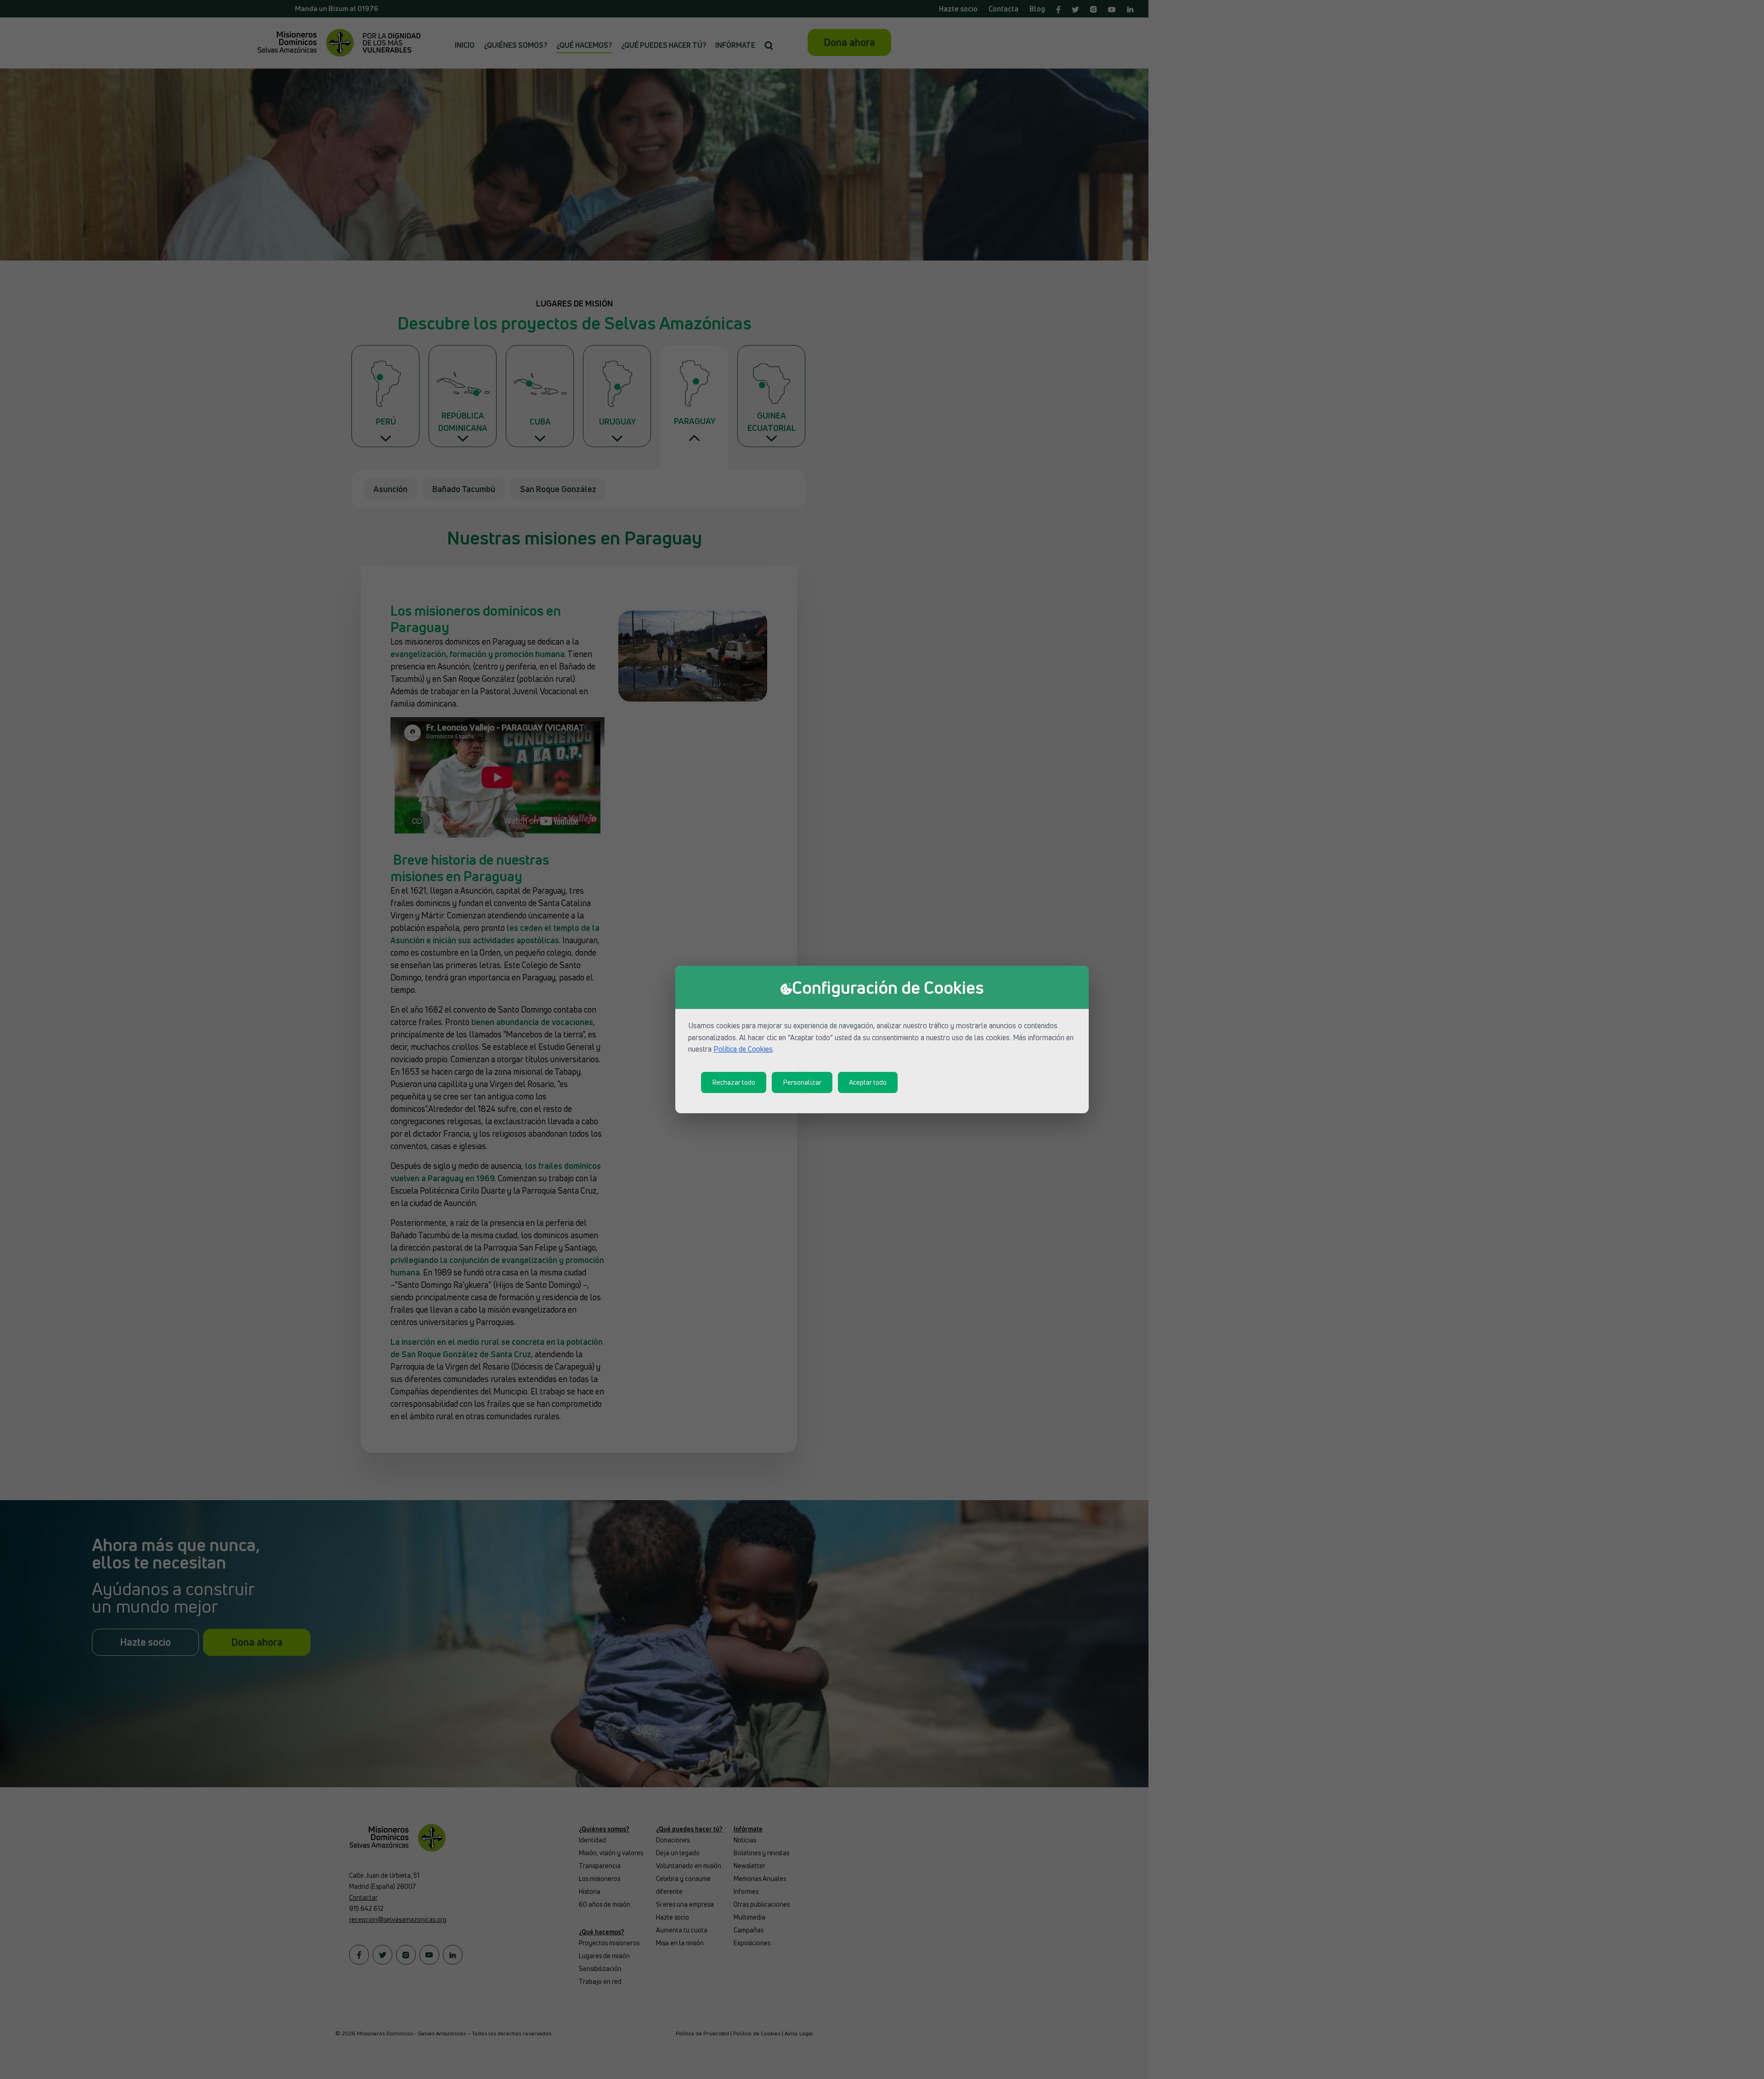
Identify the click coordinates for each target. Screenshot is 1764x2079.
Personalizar (802, 1082)
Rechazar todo (734, 1082)
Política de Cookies (743, 1049)
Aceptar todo (868, 1082)
